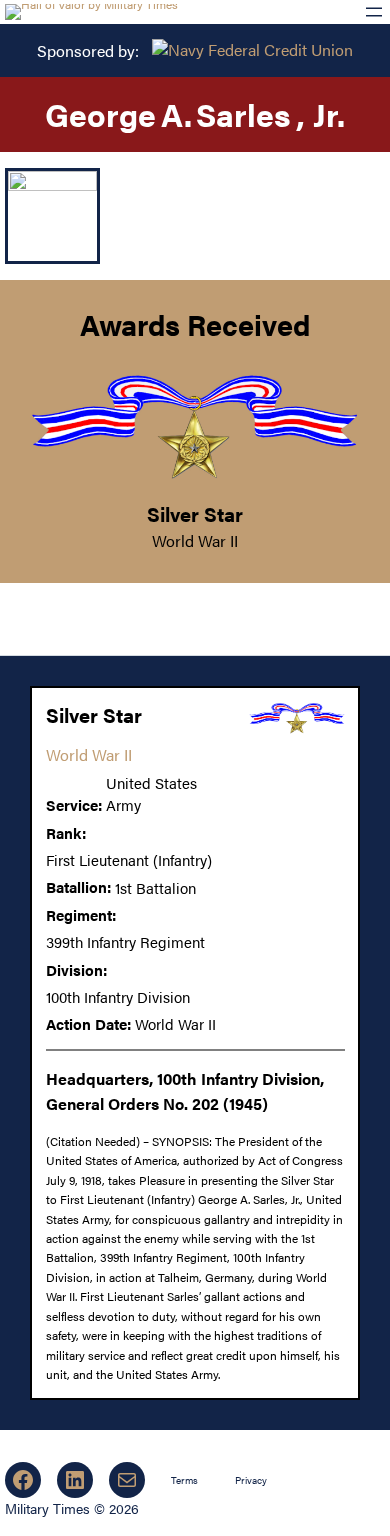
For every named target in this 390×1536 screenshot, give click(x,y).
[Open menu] (374, 12)
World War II (195, 540)
